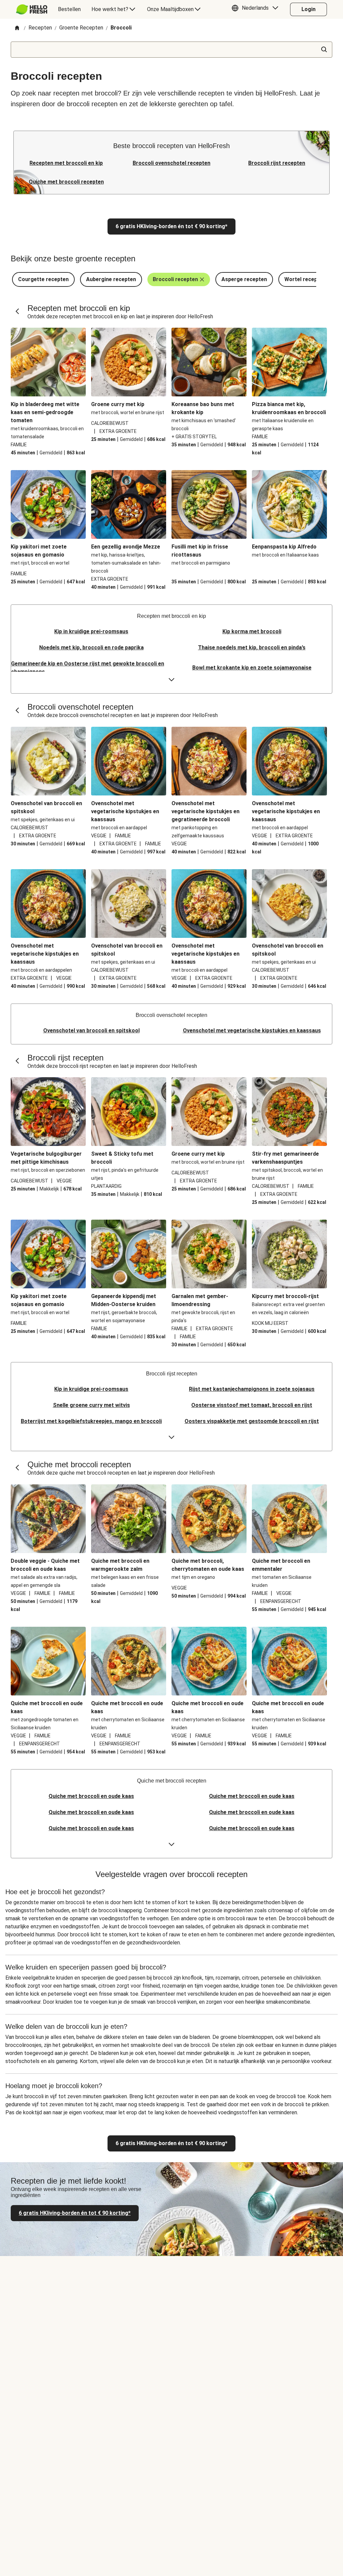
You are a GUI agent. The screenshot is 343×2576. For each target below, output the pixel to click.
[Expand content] (171, 680)
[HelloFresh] (32, 9)
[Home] (17, 28)
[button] (257, 9)
